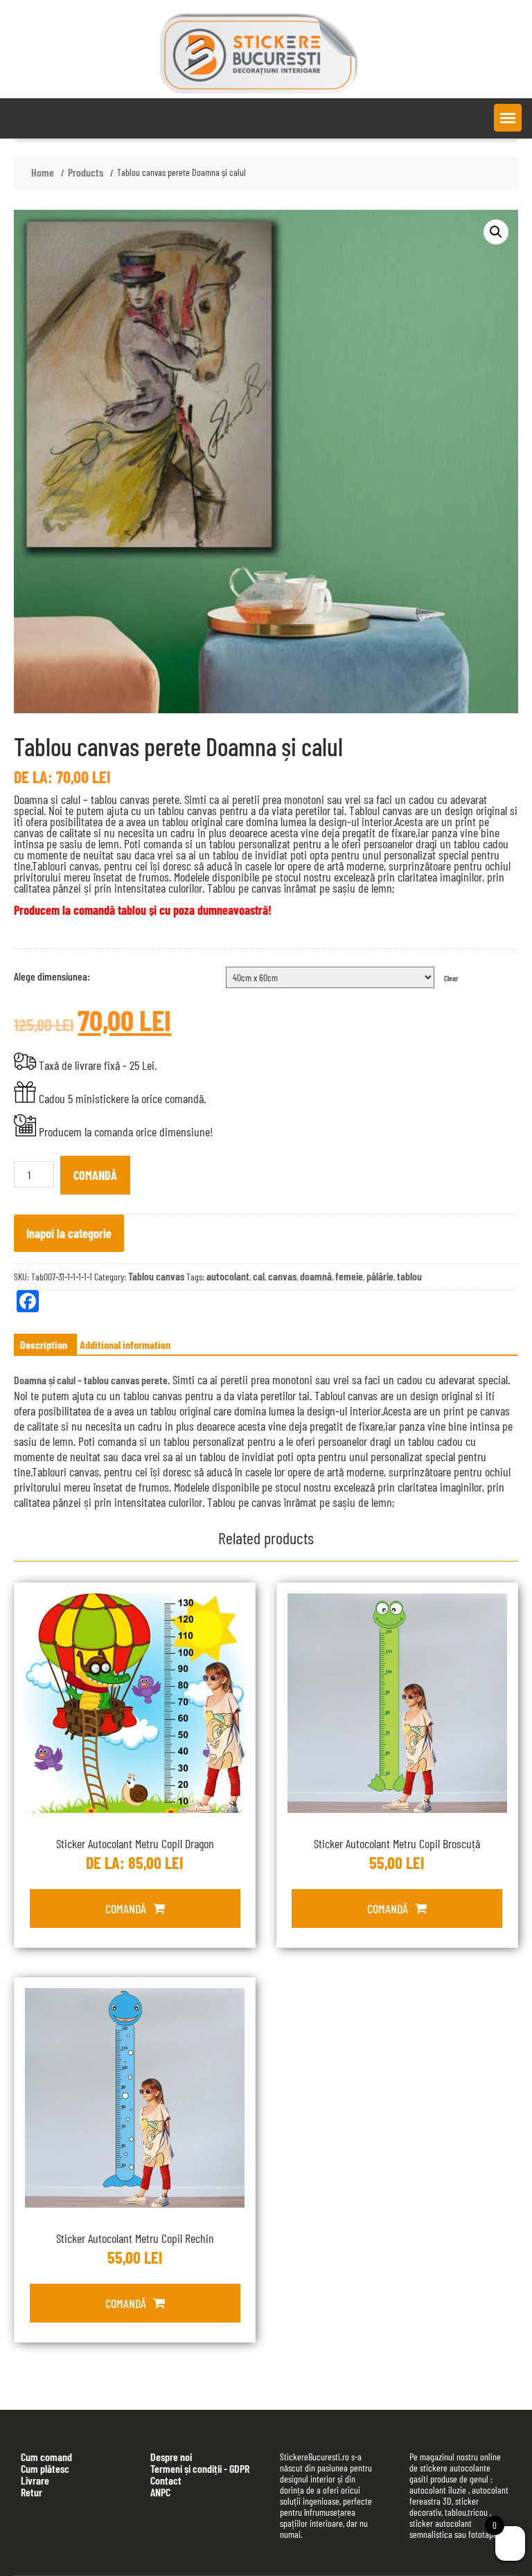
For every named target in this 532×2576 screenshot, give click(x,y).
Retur (32, 2492)
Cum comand (46, 2457)
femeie (349, 1276)
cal (259, 1276)
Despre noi (171, 2457)
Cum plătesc (45, 2468)
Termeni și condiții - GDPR (200, 2468)
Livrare (35, 2480)
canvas (282, 1276)
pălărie (380, 1276)
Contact (166, 2480)
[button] (508, 118)
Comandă (95, 1175)
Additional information (125, 1344)
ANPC (160, 2492)
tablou (409, 1276)
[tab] (44, 1345)
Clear (451, 978)
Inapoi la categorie (69, 1233)
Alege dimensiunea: (52, 976)
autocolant (228, 1276)
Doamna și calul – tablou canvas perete (91, 1380)
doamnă (316, 1276)
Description (44, 1344)
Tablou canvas (156, 1276)
